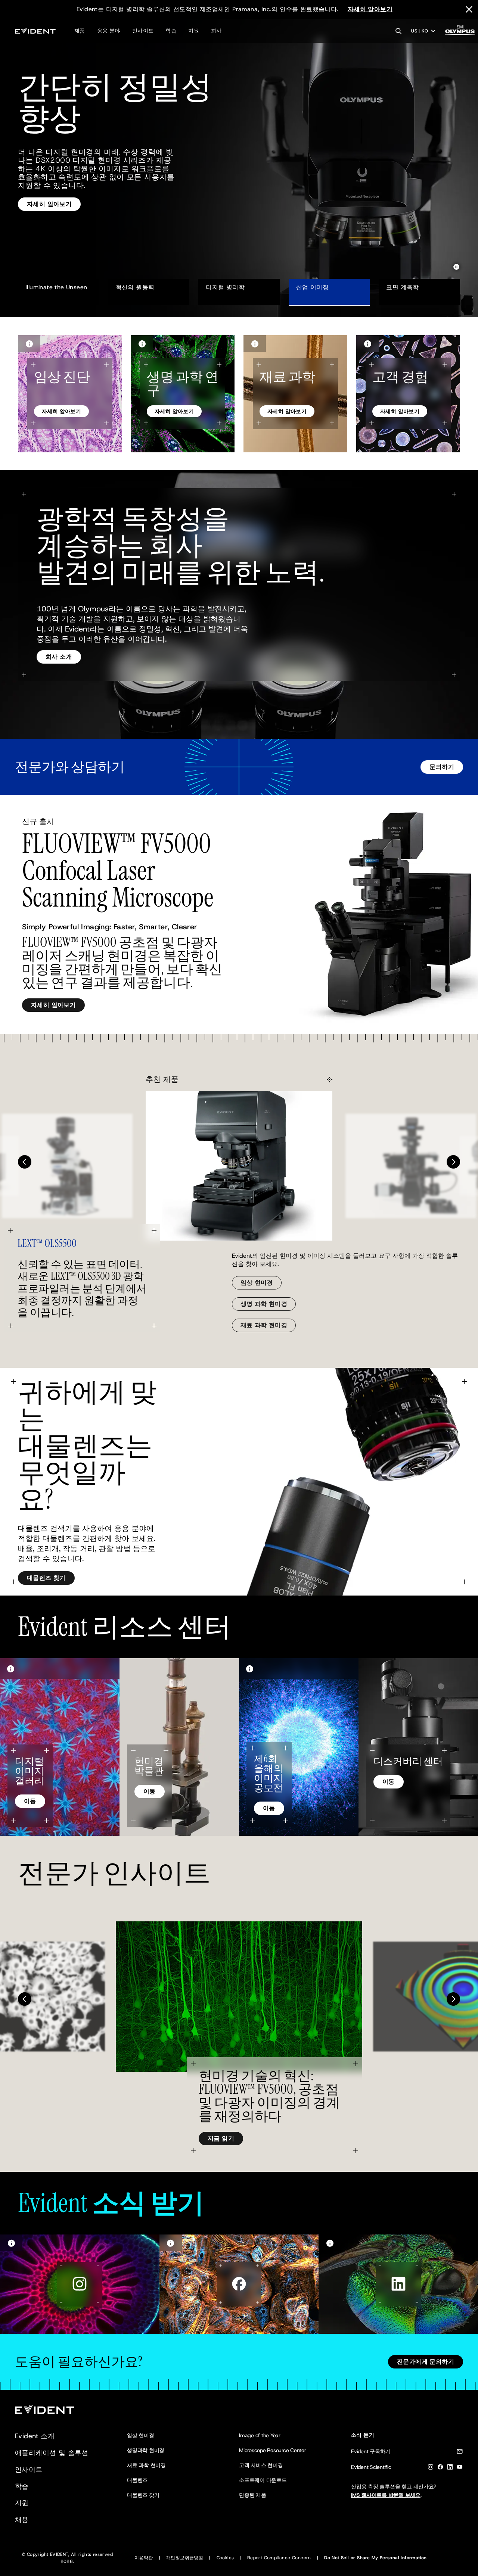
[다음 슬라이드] (453, 1162)
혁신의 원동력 (135, 287)
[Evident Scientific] (35, 31)
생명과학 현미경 (146, 2450)
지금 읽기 (221, 2138)
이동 (30, 1801)
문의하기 (442, 767)
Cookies (225, 2558)
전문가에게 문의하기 (426, 2362)
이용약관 (144, 2558)
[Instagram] (431, 2468)
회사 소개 (59, 657)
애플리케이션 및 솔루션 (52, 2453)
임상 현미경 (257, 1283)
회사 (216, 31)
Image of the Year (260, 2435)
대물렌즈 (137, 2480)
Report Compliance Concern (279, 2558)
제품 (80, 31)
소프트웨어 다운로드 (263, 2480)
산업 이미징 (312, 287)
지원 (194, 31)
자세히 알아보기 (370, 9)
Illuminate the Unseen (56, 287)
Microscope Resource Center (273, 2450)
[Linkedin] (450, 2468)
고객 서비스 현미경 (261, 2465)
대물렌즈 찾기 (46, 1578)
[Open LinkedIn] (398, 2284)
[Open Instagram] (80, 2284)
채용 (22, 2520)
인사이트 (143, 31)
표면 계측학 (406, 287)
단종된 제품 (253, 2495)
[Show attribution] (29, 344)
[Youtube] (460, 2468)
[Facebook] (440, 2468)
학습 (171, 31)
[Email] (460, 2453)
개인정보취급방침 (185, 2558)
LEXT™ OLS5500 (47, 1244)
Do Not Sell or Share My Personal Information (375, 2558)
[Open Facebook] (239, 2284)
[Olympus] (460, 32)
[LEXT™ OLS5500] (239, 1166)
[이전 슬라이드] (25, 1162)
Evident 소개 (35, 2436)
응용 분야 (109, 31)
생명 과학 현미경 (264, 1304)
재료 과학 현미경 (264, 1325)
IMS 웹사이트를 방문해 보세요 (386, 2495)
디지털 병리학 (225, 287)
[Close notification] (469, 9)
